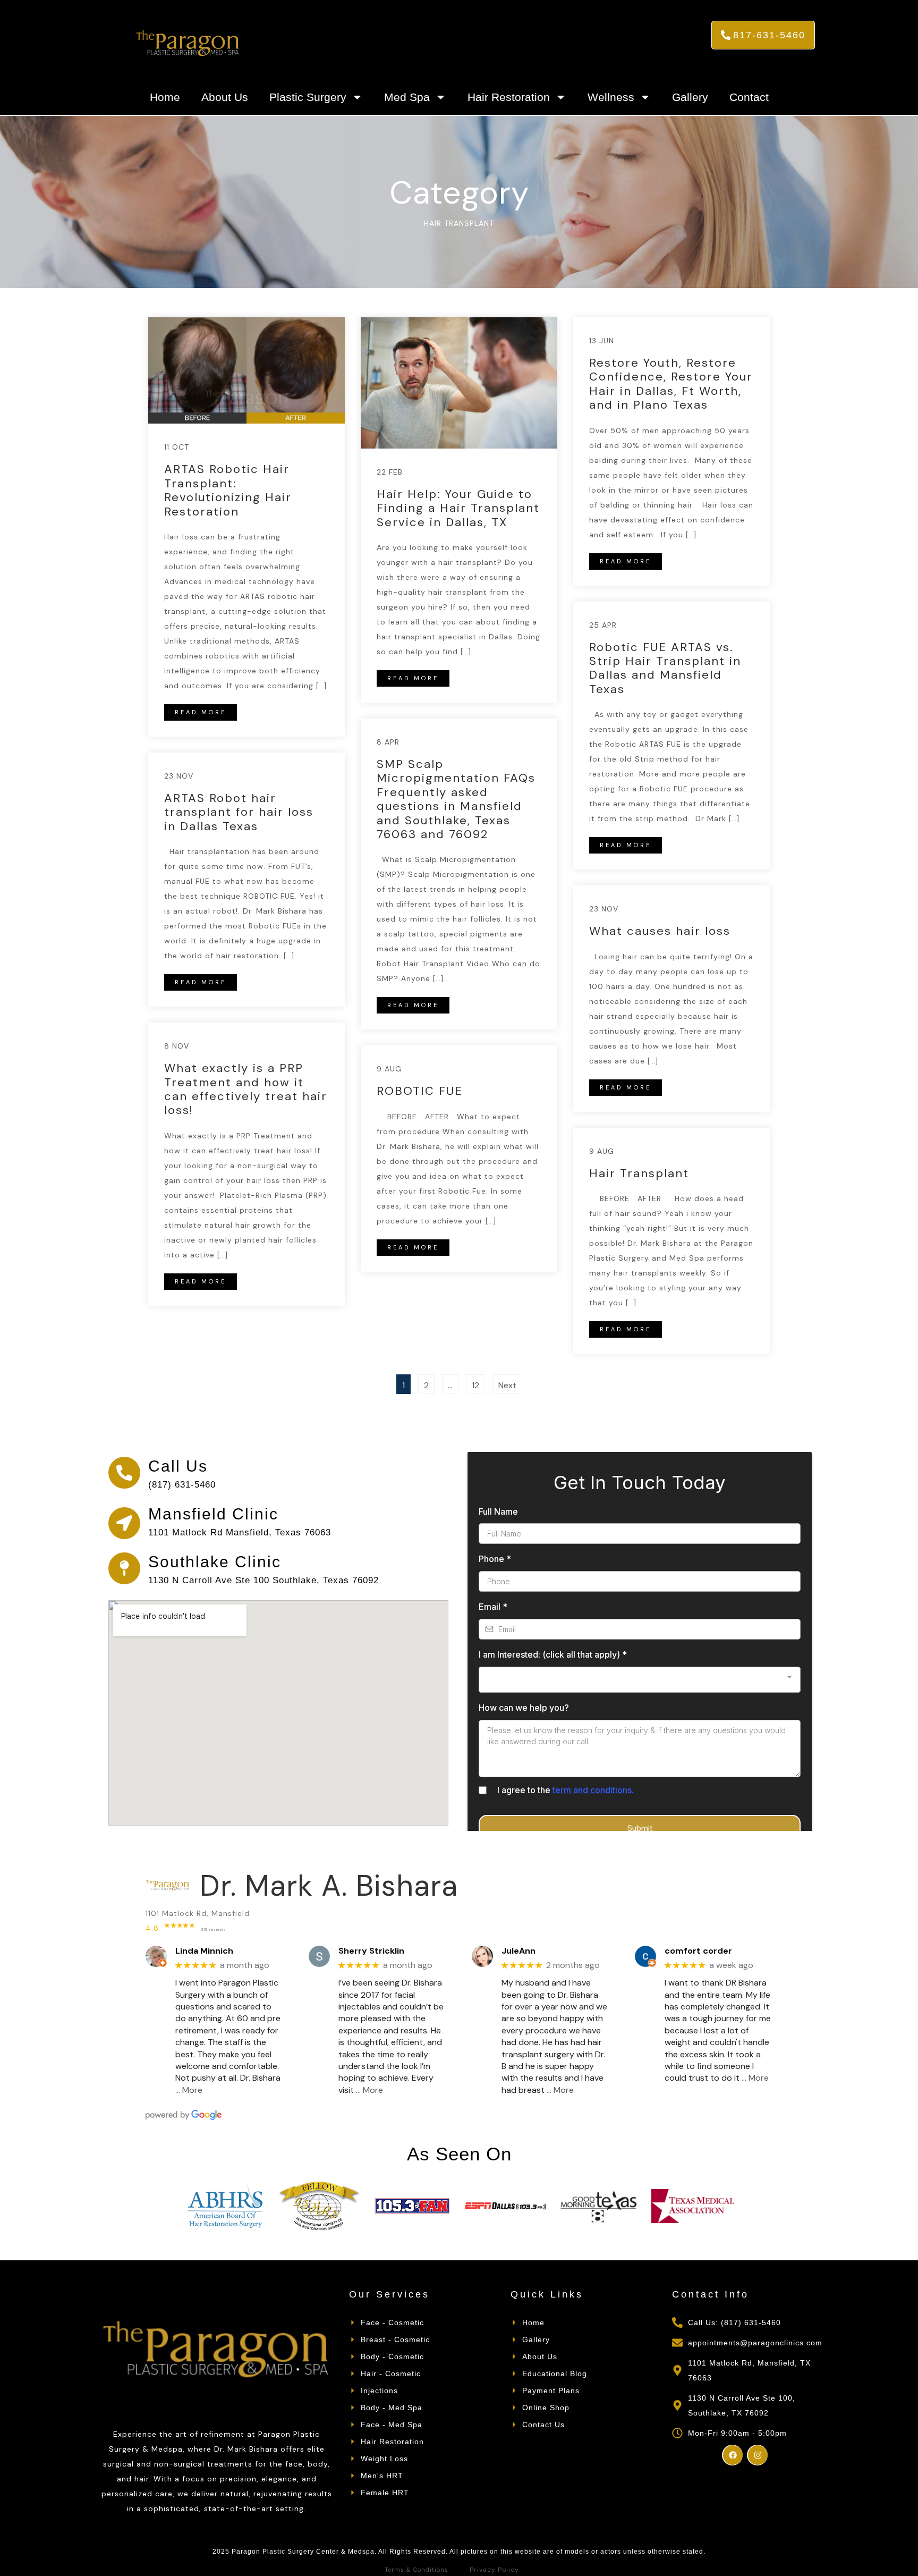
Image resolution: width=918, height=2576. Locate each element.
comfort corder (698, 1951)
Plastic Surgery (308, 97)
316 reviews (213, 1929)
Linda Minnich (204, 1951)
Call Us (178, 1466)
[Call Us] (124, 1473)
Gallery (690, 97)
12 (478, 1383)
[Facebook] (732, 2455)
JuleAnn (518, 1951)
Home (165, 97)
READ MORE (201, 712)
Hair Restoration (509, 97)
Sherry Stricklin (371, 1951)
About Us (225, 97)
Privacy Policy (494, 2570)
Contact (749, 97)
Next (507, 1385)
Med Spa (407, 97)
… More (189, 2090)
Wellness (611, 97)
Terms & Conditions (416, 2570)
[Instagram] (757, 2455)
